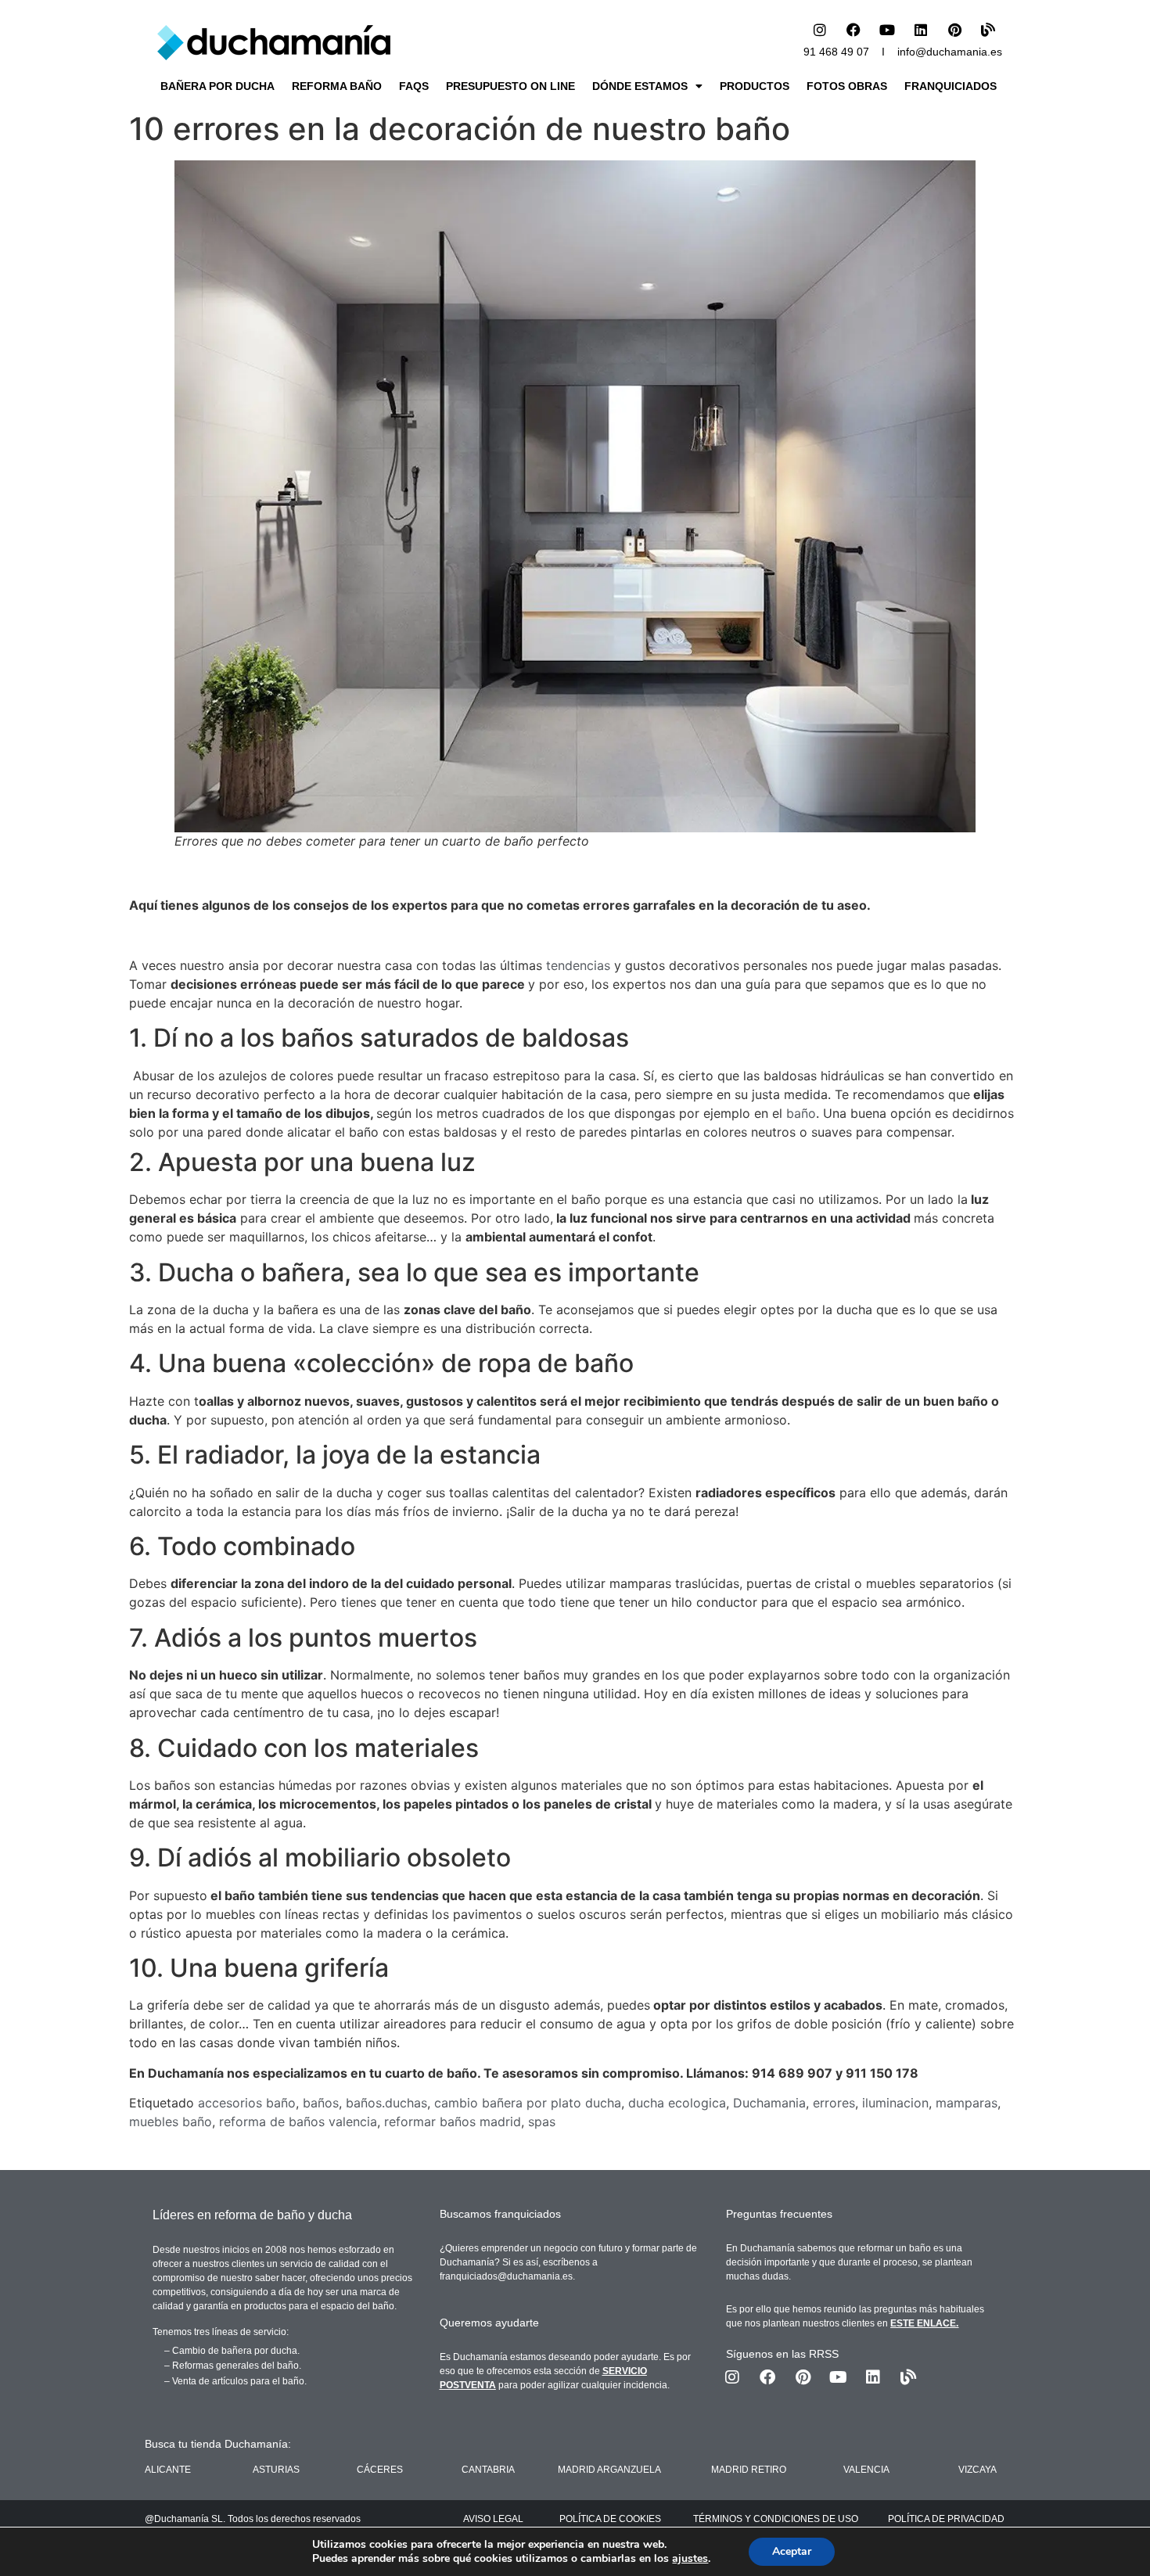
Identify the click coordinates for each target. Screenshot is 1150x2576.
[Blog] (988, 30)
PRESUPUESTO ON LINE (510, 86)
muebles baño (171, 2122)
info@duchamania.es (950, 52)
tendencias (578, 965)
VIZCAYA (977, 2470)
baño (801, 1113)
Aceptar (792, 2551)
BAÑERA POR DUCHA (217, 86)
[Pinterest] (954, 30)
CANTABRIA (488, 2470)
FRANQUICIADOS (951, 86)
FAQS (414, 86)
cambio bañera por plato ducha (528, 2103)
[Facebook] (854, 30)
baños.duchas (386, 2103)
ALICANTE (168, 2470)
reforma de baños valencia (298, 2122)
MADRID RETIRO (749, 2470)
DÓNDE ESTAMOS (640, 86)
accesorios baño (247, 2103)
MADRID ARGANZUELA (609, 2470)
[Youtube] (887, 30)
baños (321, 2103)
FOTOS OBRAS (847, 86)
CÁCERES (380, 2470)
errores (834, 2103)
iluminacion (895, 2103)
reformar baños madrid (453, 2122)
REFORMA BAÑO (337, 86)
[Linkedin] (921, 30)
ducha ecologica (677, 2103)
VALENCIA (866, 2470)
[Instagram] (820, 30)
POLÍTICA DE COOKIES (610, 2519)
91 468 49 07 (836, 52)
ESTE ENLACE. (924, 2323)
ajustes (690, 2559)
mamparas (967, 2103)
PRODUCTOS (755, 86)
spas (542, 2122)
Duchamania (769, 2103)
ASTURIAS (276, 2470)
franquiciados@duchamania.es (506, 2276)
